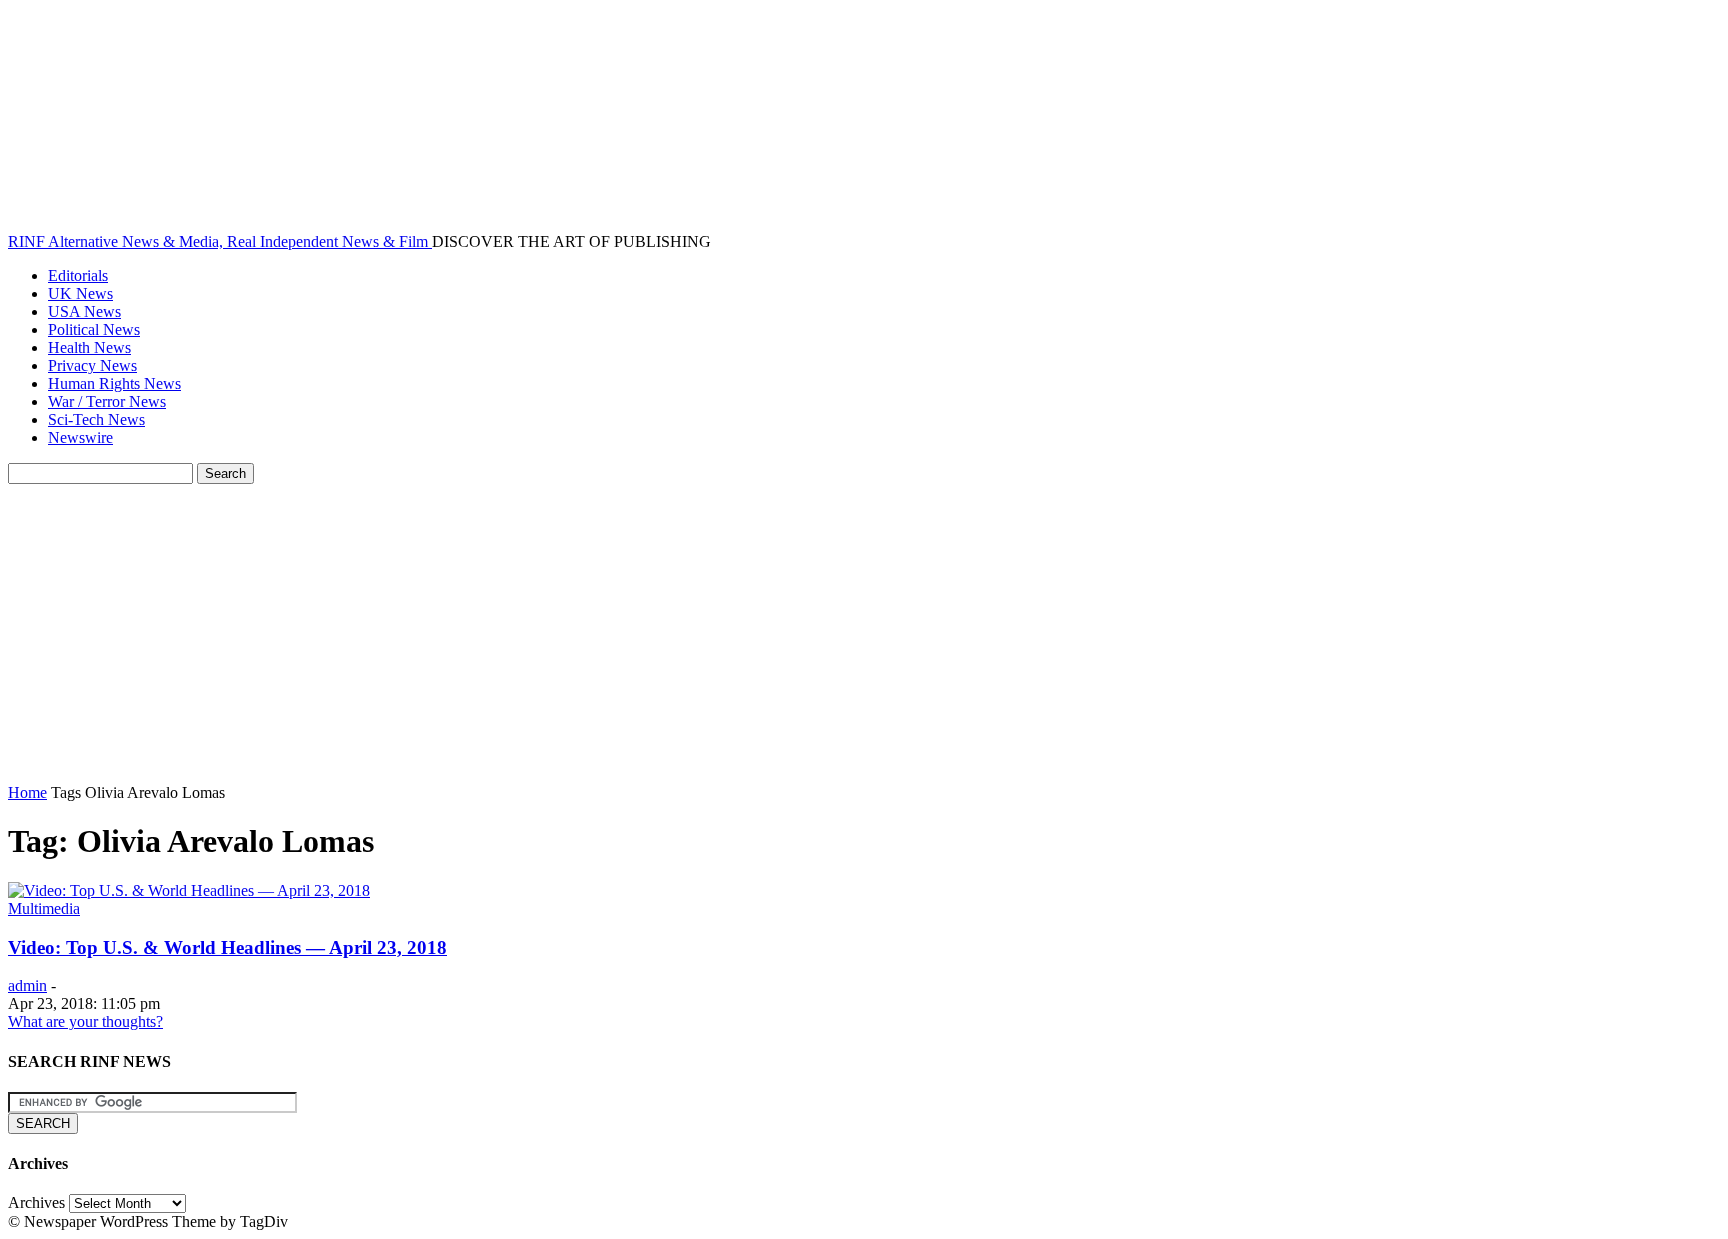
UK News (80, 293)
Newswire (80, 437)
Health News (89, 347)
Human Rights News (114, 383)
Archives (36, 1202)
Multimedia (44, 908)
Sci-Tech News (96, 419)
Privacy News (92, 365)
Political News (94, 329)
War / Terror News (107, 401)
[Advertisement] (864, 634)
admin (27, 985)
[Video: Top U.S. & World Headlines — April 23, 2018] (189, 890)
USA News (84, 311)
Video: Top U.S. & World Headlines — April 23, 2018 (227, 947)
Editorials (78, 275)
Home (27, 792)
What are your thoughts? (85, 1021)
